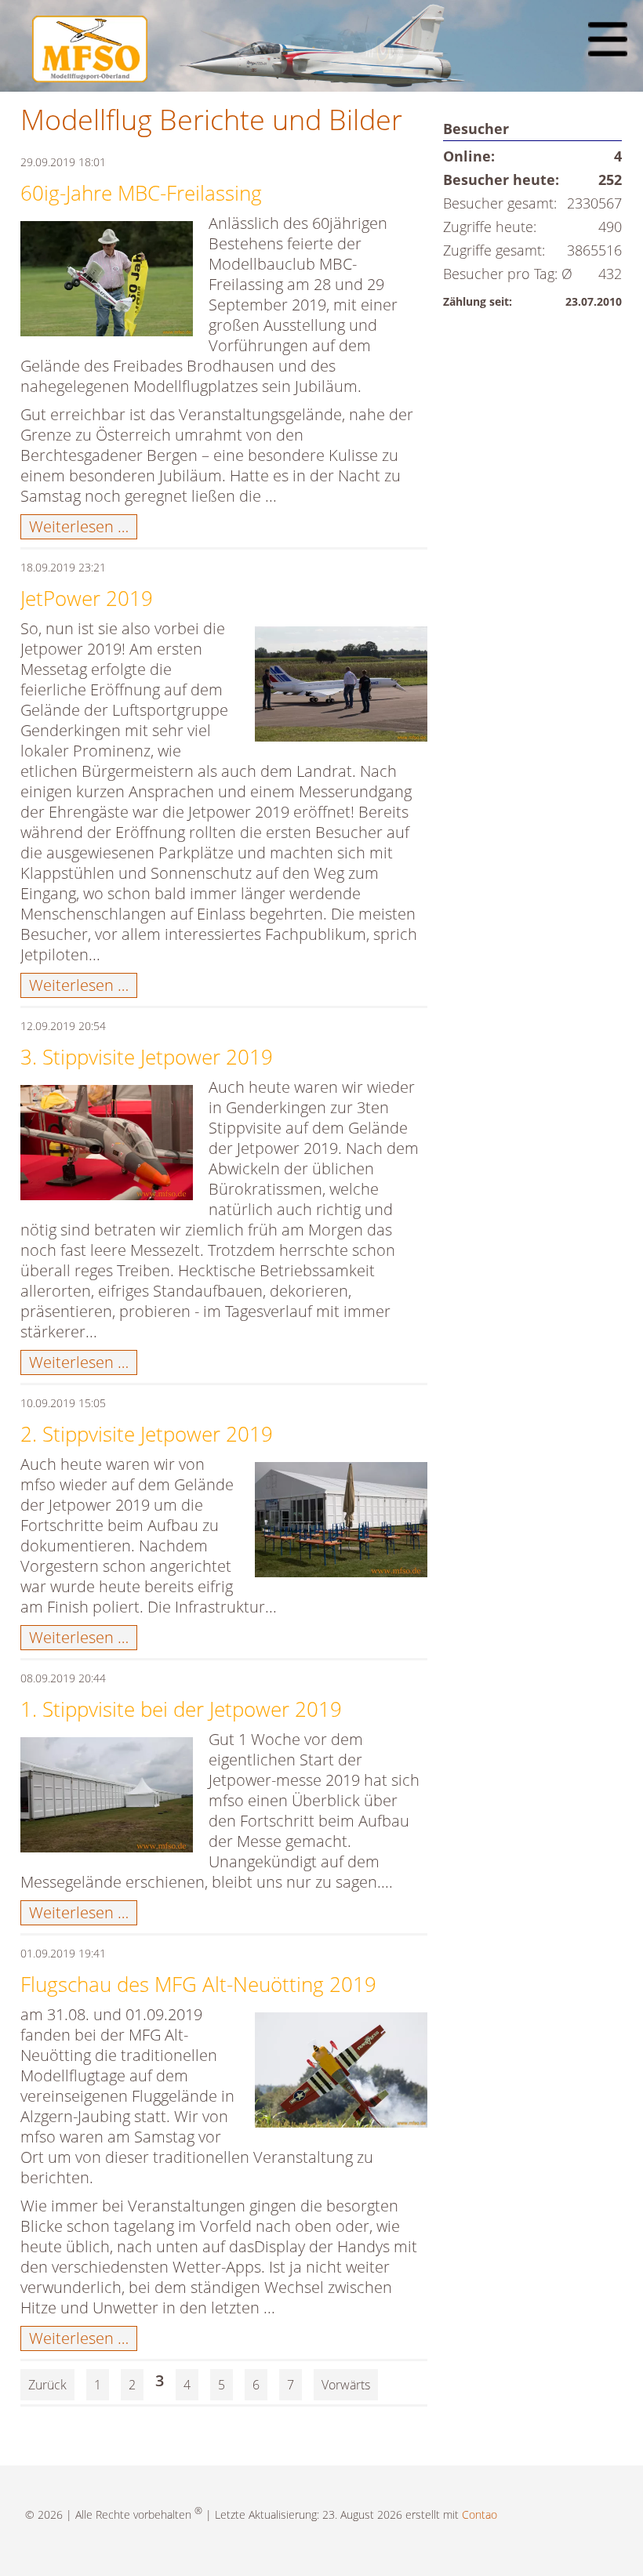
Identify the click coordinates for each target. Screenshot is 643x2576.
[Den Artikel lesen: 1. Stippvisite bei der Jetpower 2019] (107, 1798)
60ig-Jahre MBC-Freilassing (141, 193)
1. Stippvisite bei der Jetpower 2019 (181, 1709)
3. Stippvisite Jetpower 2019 (147, 1057)
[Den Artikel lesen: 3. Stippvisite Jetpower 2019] (107, 1146)
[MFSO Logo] (90, 76)
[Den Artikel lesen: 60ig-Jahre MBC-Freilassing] (107, 282)
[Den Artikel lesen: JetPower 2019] (341, 687)
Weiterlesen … (83, 527)
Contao (480, 2514)
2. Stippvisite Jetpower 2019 (147, 1434)
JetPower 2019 (87, 598)
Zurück (47, 2385)
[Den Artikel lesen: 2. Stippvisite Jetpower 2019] (341, 1523)
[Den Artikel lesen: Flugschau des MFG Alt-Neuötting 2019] (341, 2073)
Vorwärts (346, 2385)
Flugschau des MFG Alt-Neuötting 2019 (198, 1984)
